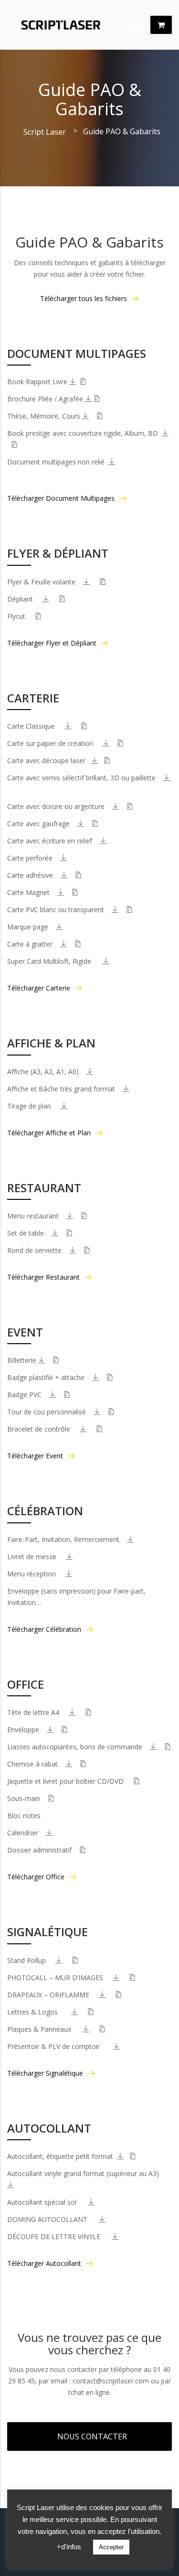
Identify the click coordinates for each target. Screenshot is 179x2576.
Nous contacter (92, 2436)
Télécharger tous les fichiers (84, 298)
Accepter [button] (111, 2547)
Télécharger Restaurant (43, 1277)
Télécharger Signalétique (45, 2073)
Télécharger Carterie (39, 988)
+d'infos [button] (69, 2547)
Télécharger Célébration (44, 1629)
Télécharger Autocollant (44, 2263)
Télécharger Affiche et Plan (49, 1133)
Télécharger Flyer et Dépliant (52, 643)
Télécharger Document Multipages (61, 498)
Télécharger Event (35, 1456)
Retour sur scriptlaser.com (161, 25)
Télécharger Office (36, 1877)
